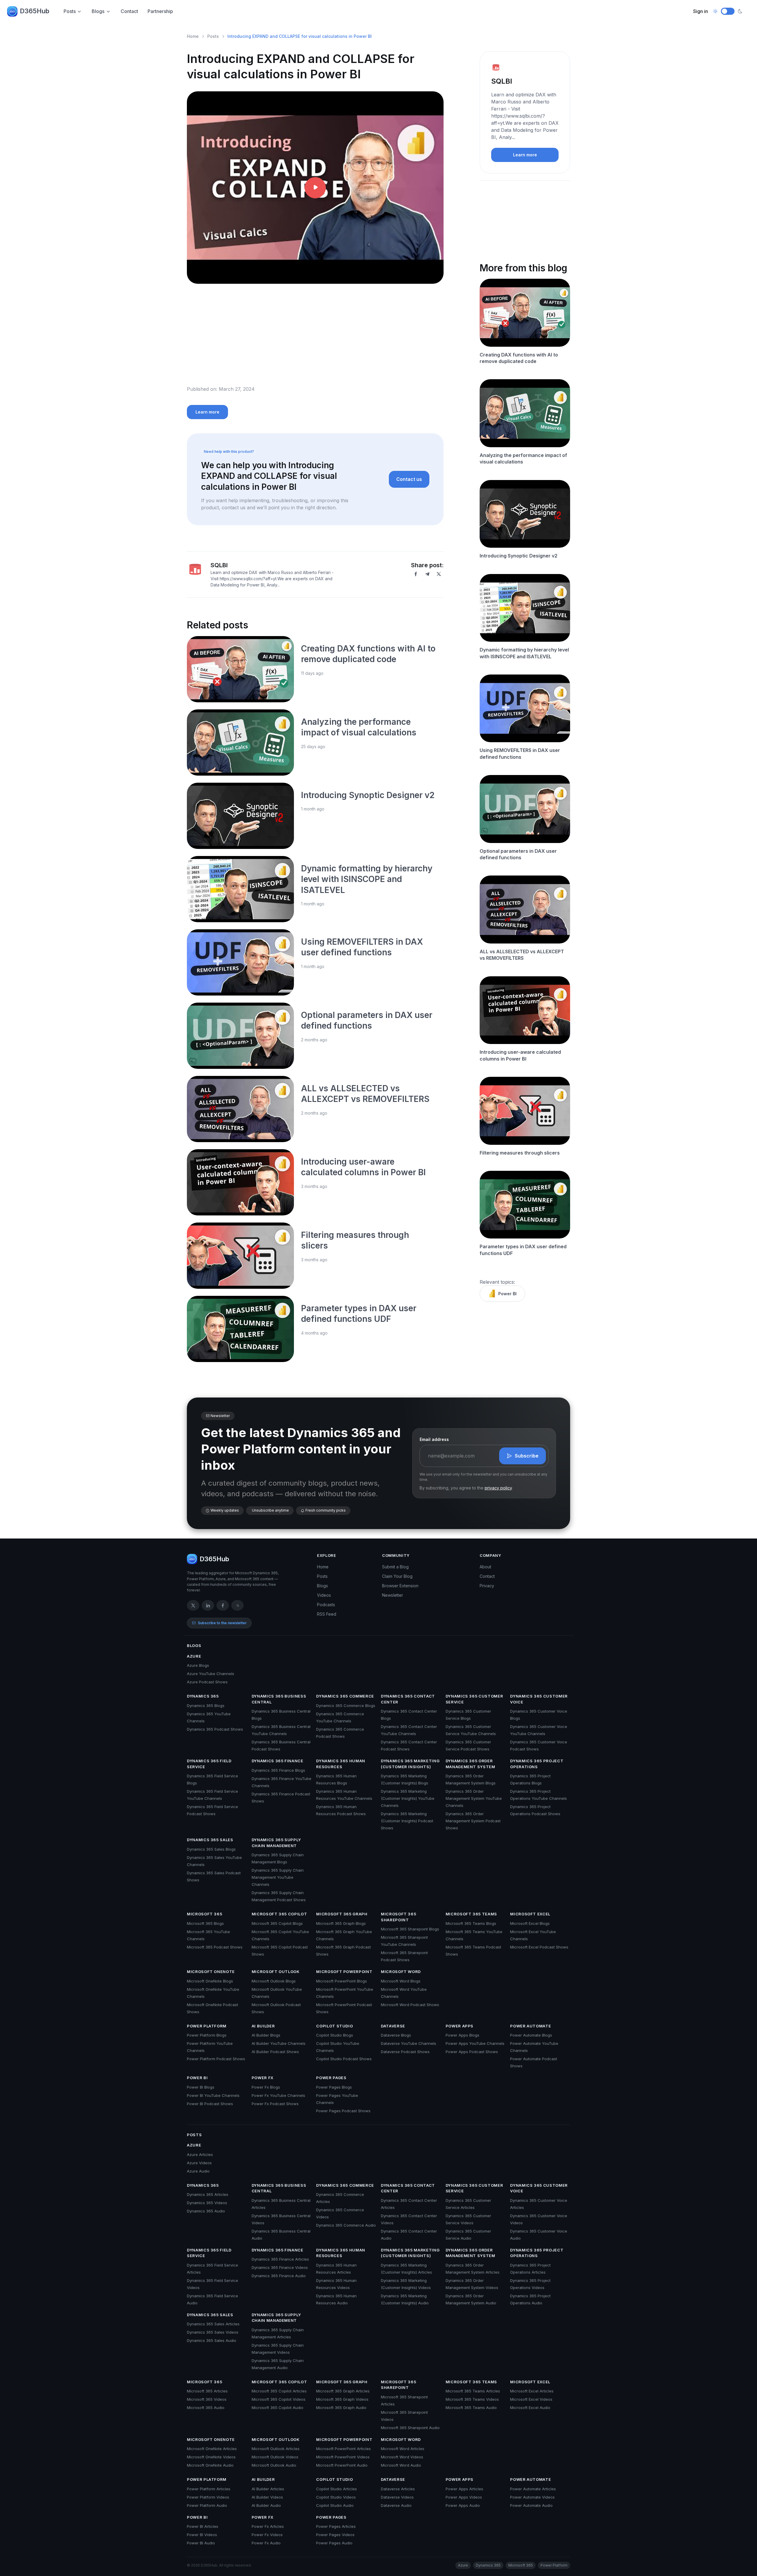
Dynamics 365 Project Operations (537, 1764)
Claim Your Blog (397, 1576)
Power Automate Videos (532, 2497)
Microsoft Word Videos (402, 2457)
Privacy (487, 1586)
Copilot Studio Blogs (335, 2035)
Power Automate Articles (533, 2489)
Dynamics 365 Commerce (345, 1696)
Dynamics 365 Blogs (206, 1706)
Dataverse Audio (396, 2505)
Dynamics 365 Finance (278, 1761)
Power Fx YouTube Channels (278, 2095)
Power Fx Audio (266, 2543)
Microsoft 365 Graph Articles (343, 2391)
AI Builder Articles (268, 2489)
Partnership (160, 11)
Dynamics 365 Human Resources (341, 1764)
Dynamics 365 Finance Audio (279, 2276)
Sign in (701, 11)
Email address (434, 1439)
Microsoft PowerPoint (344, 1972)
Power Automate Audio (531, 2505)
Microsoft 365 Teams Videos (472, 2399)
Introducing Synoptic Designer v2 (368, 795)
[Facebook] (416, 574)
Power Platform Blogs (207, 2035)
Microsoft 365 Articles (207, 2391)
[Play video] (315, 188)
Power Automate (530, 2026)
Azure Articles (200, 2154)
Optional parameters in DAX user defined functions (518, 854)
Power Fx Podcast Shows (275, 2104)
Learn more (207, 412)
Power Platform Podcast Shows (216, 2059)
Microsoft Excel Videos (531, 2399)
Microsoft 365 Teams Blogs (471, 1923)
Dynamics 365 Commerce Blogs (346, 1706)
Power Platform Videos (208, 2497)
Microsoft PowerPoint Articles (343, 2449)
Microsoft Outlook (276, 1972)
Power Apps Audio (463, 2505)
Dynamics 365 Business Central (279, 1699)
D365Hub (35, 11)
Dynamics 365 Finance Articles (280, 2259)
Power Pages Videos (335, 2535)
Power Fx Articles (268, 2526)
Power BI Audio (201, 2543)
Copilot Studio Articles (337, 2489)
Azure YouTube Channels (211, 1674)
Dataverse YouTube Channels (409, 2043)
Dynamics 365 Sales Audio (212, 2340)
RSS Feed (327, 1614)
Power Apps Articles (464, 2489)
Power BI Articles (203, 2526)
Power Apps (460, 2026)
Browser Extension (400, 1586)
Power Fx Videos (267, 2535)
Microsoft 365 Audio (206, 2408)
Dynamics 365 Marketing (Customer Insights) (410, 1764)
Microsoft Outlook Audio (274, 2465)
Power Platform (207, 2026)
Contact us (409, 479)
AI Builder (263, 2026)
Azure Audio (198, 2171)
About (485, 1567)
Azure (194, 1656)
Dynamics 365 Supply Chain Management (276, 1843)
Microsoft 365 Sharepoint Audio (410, 2428)
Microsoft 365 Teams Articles (473, 2391)
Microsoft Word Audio (401, 2465)
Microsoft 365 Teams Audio (471, 2408)
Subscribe (527, 1456)
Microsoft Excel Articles (532, 2391)
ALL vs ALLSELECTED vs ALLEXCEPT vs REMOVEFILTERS (522, 955)
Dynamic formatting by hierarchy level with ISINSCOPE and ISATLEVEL (367, 879)
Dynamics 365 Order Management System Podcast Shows (473, 1821)
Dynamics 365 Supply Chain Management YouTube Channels (278, 1877)
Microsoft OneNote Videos (211, 2457)
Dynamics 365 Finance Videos (280, 2267)
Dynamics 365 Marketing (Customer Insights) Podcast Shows (407, 1821)
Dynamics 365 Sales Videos (213, 2332)
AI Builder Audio (266, 2505)
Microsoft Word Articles (403, 2449)
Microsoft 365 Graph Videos (342, 2399)
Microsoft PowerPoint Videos (343, 2457)
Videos (324, 1595)
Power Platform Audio (207, 2505)
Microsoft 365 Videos (207, 2399)
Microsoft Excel (530, 1914)
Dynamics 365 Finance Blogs (278, 1770)
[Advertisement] (315, 339)
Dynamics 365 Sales (210, 1840)
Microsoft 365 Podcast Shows (215, 1947)
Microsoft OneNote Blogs (210, 1981)
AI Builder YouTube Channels (279, 2043)
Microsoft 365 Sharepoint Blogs (410, 1929)
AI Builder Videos (267, 2497)
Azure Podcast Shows (207, 1682)
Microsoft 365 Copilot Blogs (277, 1923)
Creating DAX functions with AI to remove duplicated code (519, 358)
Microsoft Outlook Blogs (274, 1981)
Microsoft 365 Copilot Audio (278, 2408)
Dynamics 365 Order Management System (470, 1764)
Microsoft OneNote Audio (210, 2465)
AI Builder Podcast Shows (275, 2052)
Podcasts (326, 1605)
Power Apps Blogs (462, 2035)
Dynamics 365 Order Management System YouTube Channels (474, 1798)
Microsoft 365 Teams (471, 1914)
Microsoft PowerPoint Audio (342, 2465)
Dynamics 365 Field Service (209, 1764)
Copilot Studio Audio (335, 2505)
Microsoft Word (401, 1972)
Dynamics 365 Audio (206, 2211)
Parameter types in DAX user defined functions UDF (523, 1250)
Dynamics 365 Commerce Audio (346, 2225)
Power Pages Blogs (334, 2087)
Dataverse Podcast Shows (405, 2052)
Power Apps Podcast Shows (472, 2052)
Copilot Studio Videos (336, 2497)
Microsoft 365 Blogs (205, 1923)
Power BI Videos (202, 2535)
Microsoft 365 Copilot (279, 1914)
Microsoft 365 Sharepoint (398, 1917)
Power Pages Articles (336, 2526)
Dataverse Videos (397, 2497)
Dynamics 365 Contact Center (408, 1699)
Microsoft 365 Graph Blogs (341, 1923)
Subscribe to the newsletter (222, 1623)
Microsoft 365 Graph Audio (341, 2408)
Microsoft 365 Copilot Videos (279, 2399)
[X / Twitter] (193, 1605)
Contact (129, 11)
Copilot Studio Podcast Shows (344, 2059)
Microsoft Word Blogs (401, 1981)
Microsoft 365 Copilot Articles (279, 2391)
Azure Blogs (198, 1665)
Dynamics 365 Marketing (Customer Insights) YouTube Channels (408, 1798)
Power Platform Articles (209, 2489)
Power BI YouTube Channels (213, 2095)
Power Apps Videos (464, 2497)
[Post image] (240, 669)
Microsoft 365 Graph (342, 1914)
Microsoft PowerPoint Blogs (342, 1981)
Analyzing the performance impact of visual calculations (523, 458)
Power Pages (331, 2078)
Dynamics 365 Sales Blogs (211, 1849)
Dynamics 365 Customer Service (474, 1699)
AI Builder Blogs (266, 2035)
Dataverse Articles (398, 2489)
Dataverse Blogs (396, 2035)
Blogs (98, 11)
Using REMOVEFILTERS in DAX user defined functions (520, 753)
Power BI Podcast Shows (210, 2104)
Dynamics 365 (203, 1696)
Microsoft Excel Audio (530, 2408)
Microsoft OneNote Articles (212, 2449)
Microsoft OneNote (211, 1972)
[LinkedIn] (208, 1605)
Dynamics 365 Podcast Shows (215, 1729)
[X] (439, 574)
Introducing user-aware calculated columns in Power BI (520, 1055)
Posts (70, 11)
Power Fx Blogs (266, 2087)
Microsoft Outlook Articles (276, 2449)
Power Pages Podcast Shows (343, 2111)
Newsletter (393, 1595)
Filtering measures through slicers (520, 1153)
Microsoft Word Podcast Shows (410, 2005)
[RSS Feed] (237, 1605)
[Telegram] (427, 574)
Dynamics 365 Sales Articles (213, 2324)
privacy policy (498, 1488)
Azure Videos (199, 2163)
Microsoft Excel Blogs (530, 1923)
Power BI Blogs (201, 2087)
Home (193, 36)
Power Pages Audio (334, 2543)
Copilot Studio (334, 2026)
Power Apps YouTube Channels (475, 2043)
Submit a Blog (395, 1567)
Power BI (507, 1294)
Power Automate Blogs (531, 2035)
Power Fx (263, 2078)
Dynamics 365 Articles (208, 2194)
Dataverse (393, 2026)
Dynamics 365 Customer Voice (539, 1699)
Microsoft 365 (204, 1914)
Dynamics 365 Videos (207, 2203)
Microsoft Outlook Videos (275, 2457)
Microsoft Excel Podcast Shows (539, 1947)
